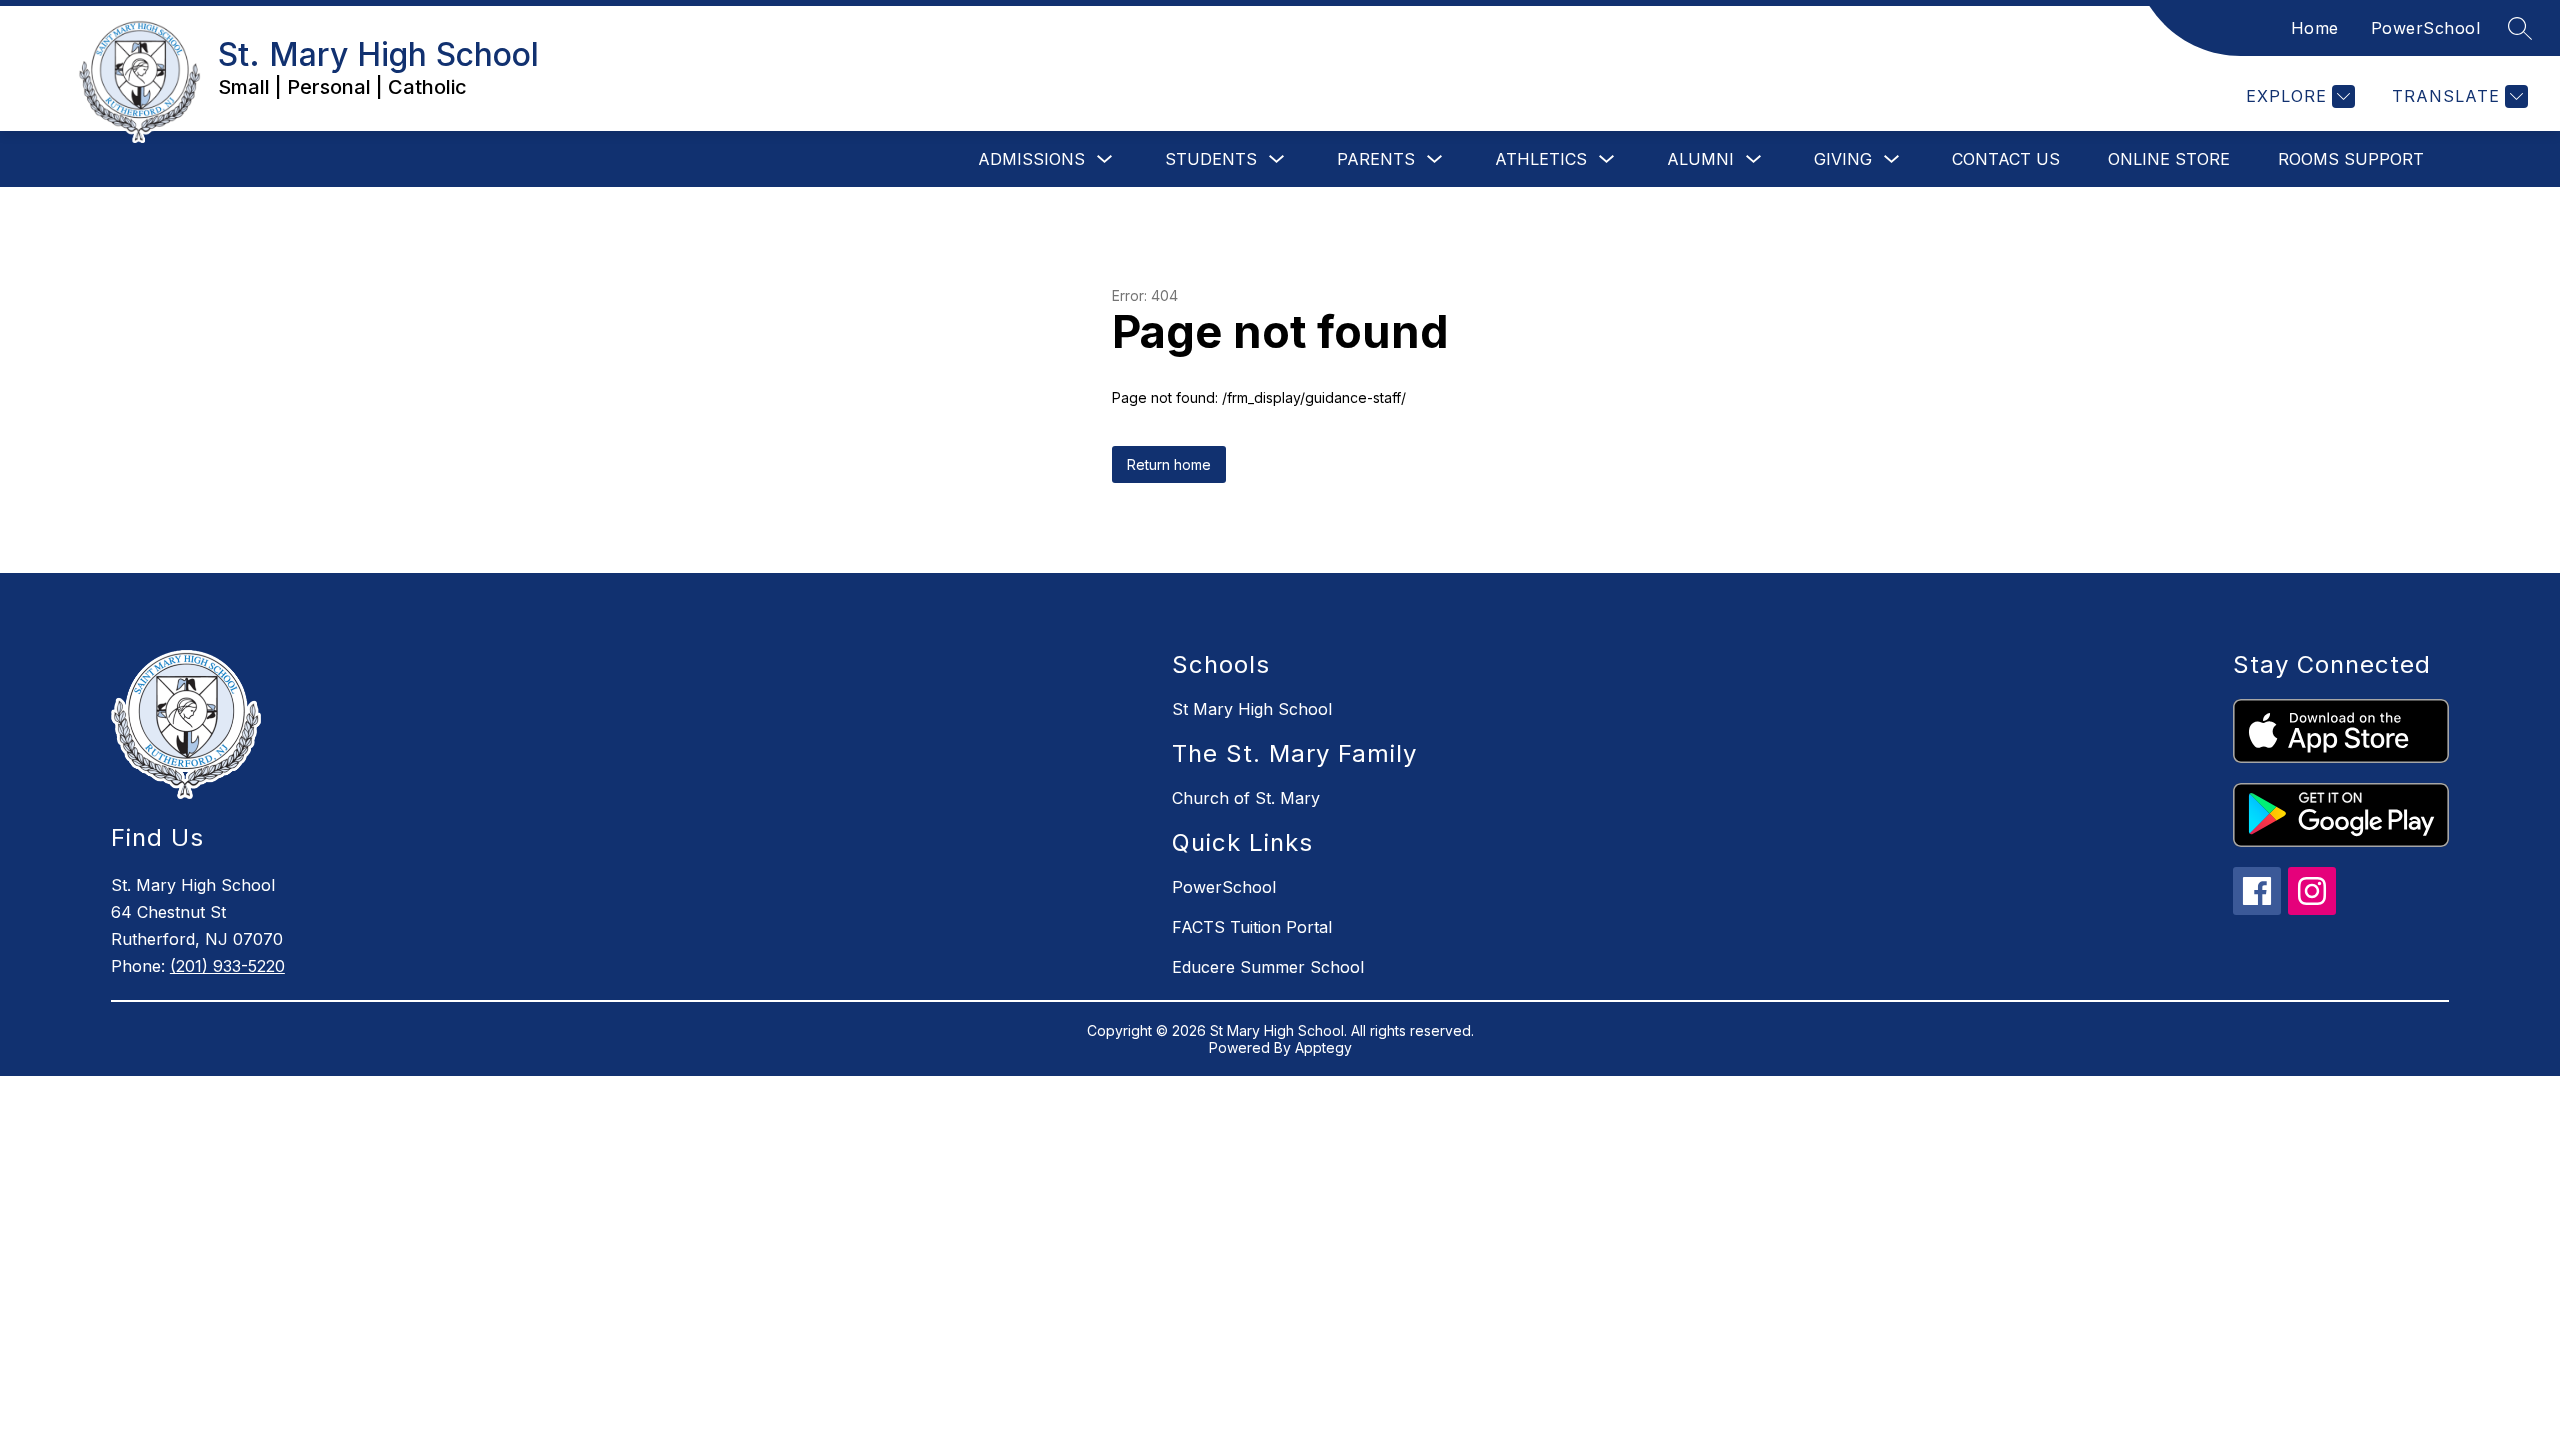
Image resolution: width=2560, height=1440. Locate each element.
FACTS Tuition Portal (1252, 927)
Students (1211, 159)
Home (2315, 28)
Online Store (2169, 159)
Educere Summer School (1268, 967)
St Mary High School (1252, 709)
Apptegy (1323, 1047)
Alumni (1700, 159)
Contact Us (2006, 159)
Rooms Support (2351, 159)
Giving (1843, 159)
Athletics (1541, 159)
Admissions (1031, 159)
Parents (1376, 159)
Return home (1169, 464)
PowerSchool (2426, 28)
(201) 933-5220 (227, 966)
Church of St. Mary (1246, 798)
